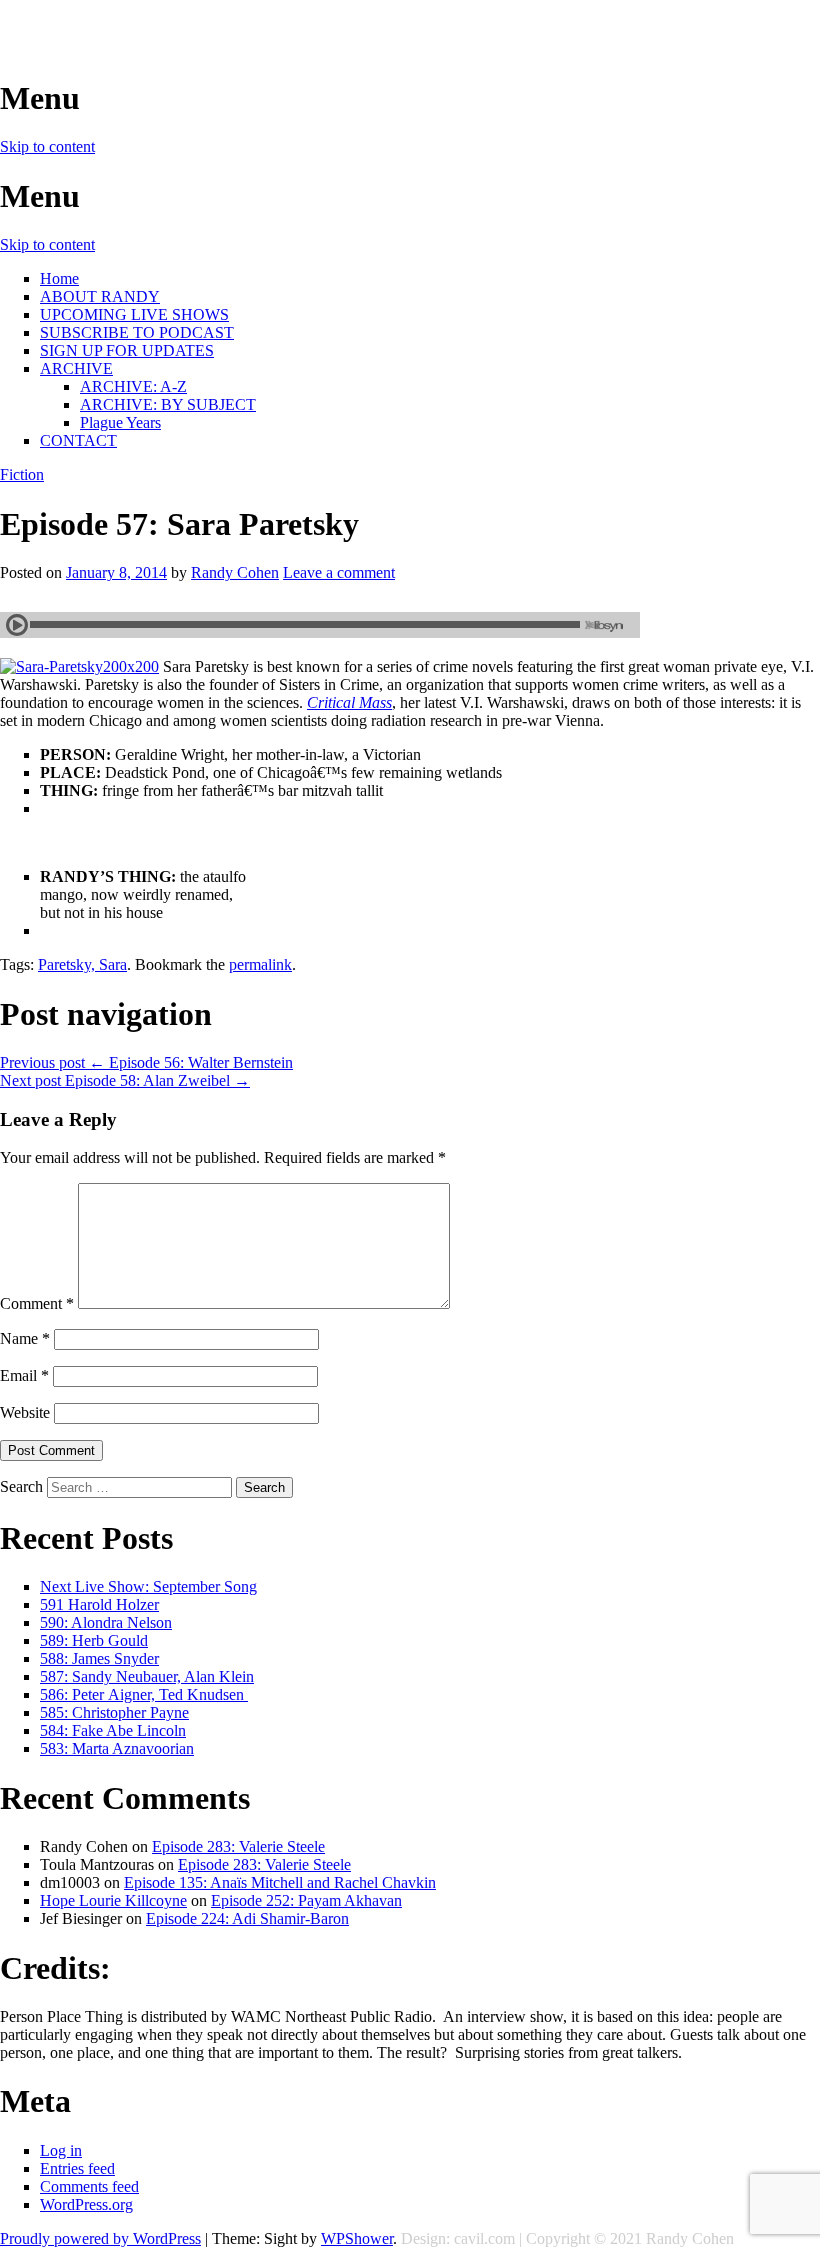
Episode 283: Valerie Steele (238, 1846)
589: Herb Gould (94, 1640)
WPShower (357, 2238)
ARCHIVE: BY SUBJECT (168, 404)
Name (25, 1338)
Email (24, 1375)
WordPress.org (86, 2204)
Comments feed (89, 2186)
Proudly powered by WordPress (100, 2238)
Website (25, 1412)
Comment (37, 1303)
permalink (260, 964)
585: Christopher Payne (114, 1712)
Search (21, 1486)
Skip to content (47, 146)
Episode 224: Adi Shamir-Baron (247, 1918)
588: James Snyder (99, 1658)
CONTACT (78, 440)
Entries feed (77, 2168)
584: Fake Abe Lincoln (113, 1730)
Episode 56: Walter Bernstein (146, 1062)
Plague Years (120, 422)
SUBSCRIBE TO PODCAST (137, 332)
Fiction (22, 474)
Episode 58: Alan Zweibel (125, 1080)
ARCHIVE (76, 368)
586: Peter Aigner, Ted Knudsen (144, 1694)
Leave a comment (339, 572)
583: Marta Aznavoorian (117, 1748)
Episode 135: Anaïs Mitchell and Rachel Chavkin (280, 1882)
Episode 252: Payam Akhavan (306, 1900)
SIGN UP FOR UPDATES (127, 350)
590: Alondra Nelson (106, 1622)
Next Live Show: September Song (148, 1586)
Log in (61, 2150)
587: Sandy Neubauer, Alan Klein (147, 1676)
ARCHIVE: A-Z (133, 386)
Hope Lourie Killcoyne (113, 1900)
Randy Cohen (235, 572)
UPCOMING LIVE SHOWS (134, 314)
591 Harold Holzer (99, 1604)
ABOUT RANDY (100, 296)
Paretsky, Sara (82, 964)
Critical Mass (349, 702)
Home (59, 278)
